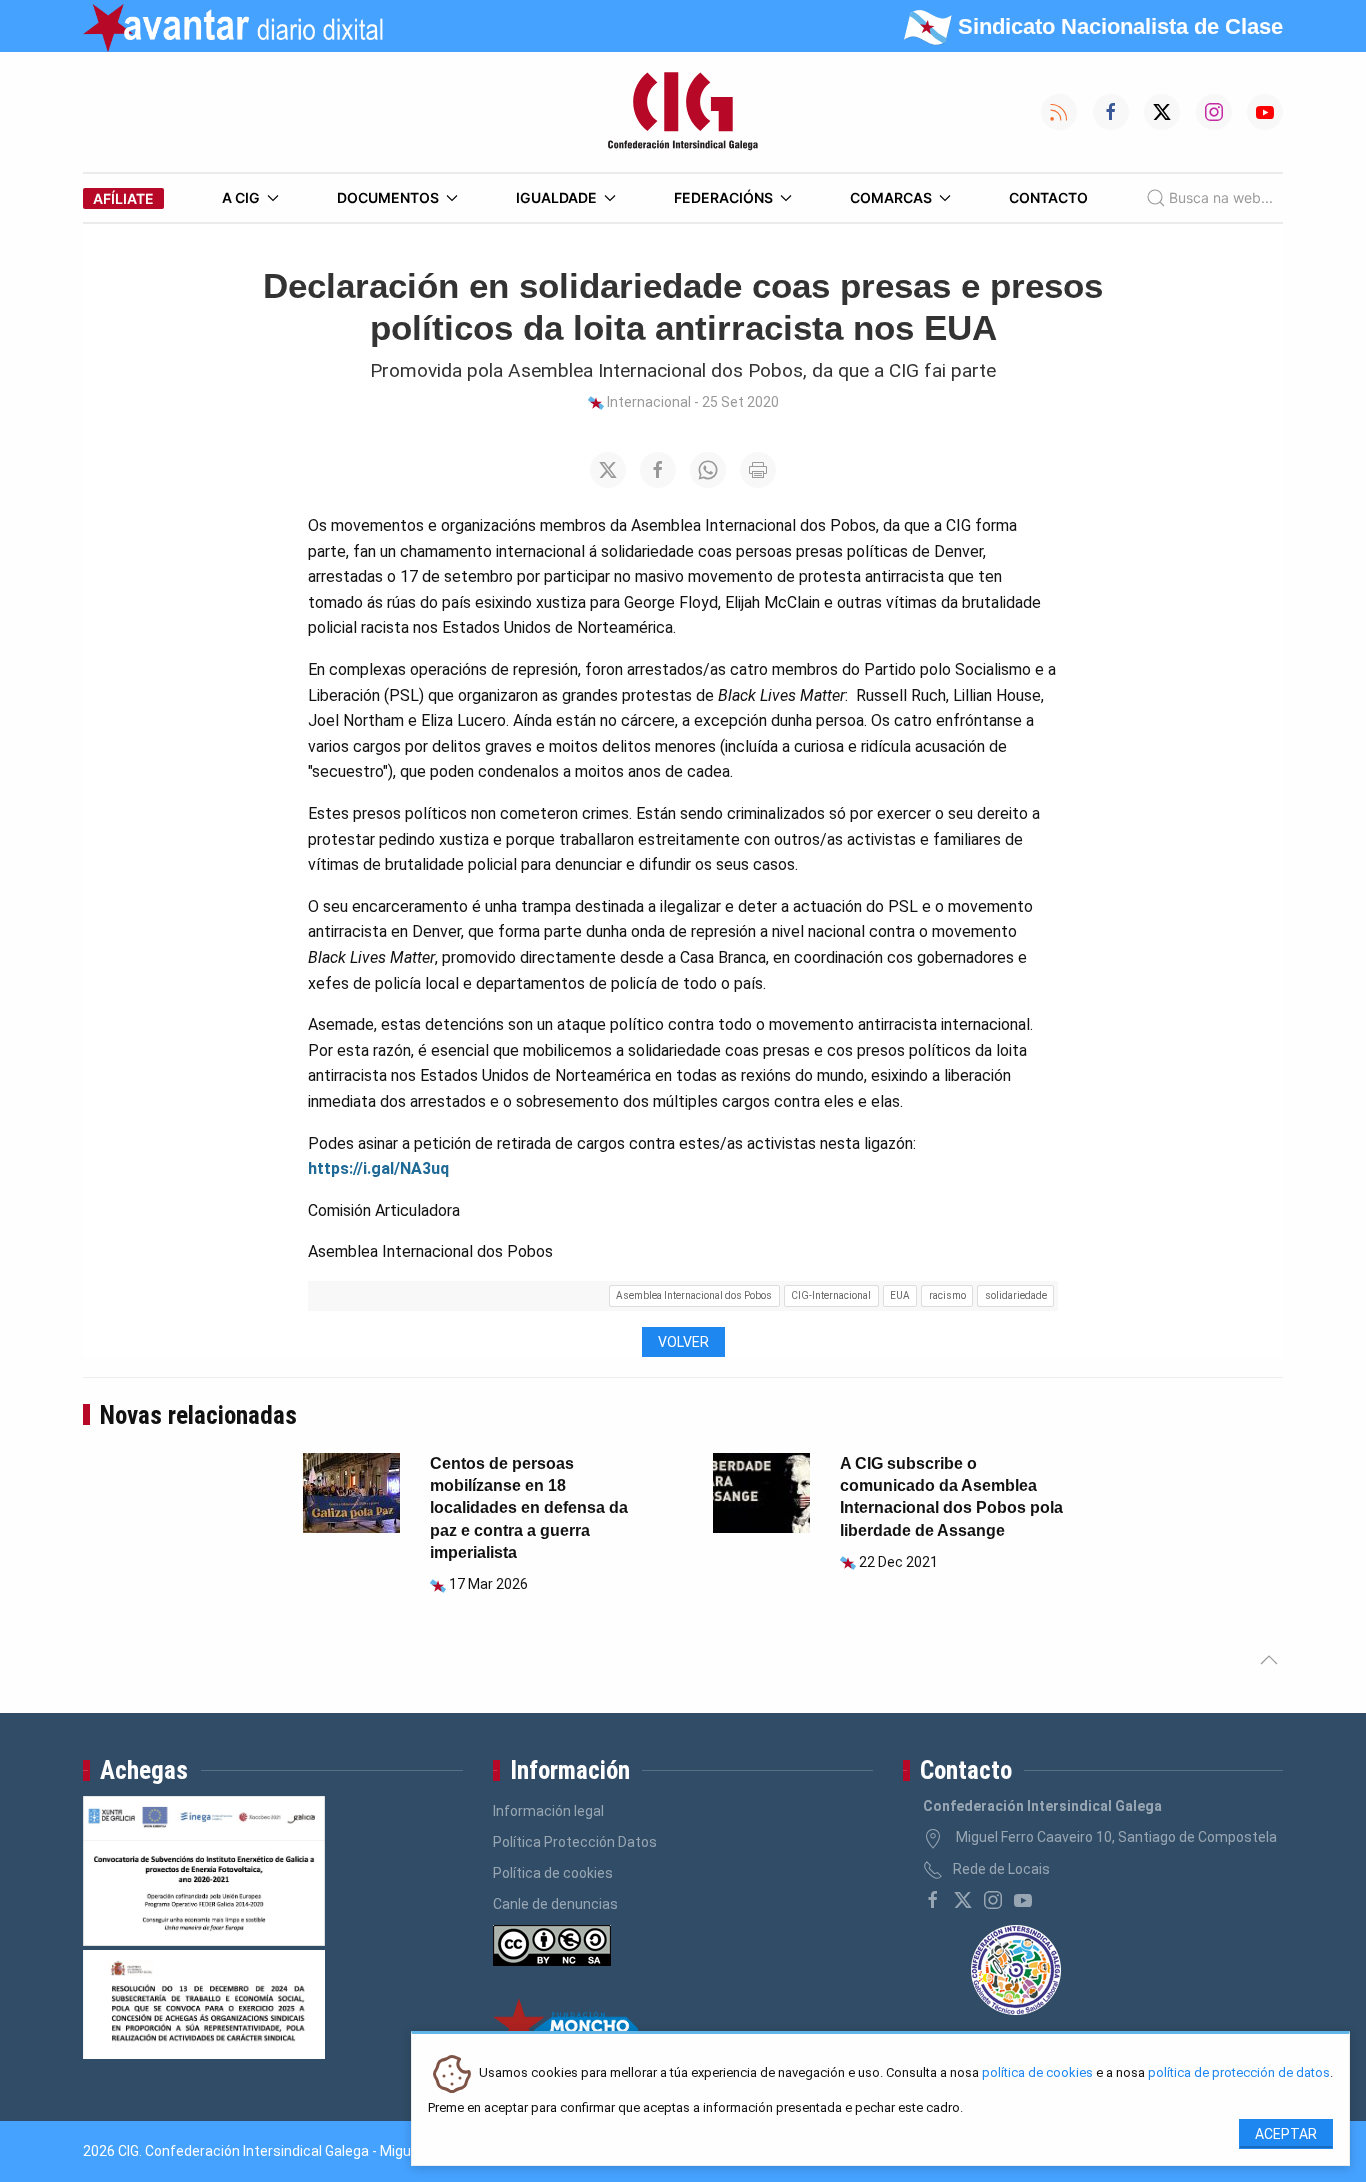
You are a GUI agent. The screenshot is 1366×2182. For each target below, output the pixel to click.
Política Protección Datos (575, 1842)
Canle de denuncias (555, 1904)
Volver (683, 1342)
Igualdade (556, 197)
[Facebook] (933, 1900)
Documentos (388, 197)
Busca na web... (1221, 197)
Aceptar (1286, 2134)
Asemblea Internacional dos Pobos (694, 1295)
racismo (947, 1295)
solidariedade (1016, 1295)
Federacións (723, 197)
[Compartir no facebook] (658, 470)
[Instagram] (993, 1900)
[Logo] (683, 112)
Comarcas (891, 197)
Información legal (548, 1811)
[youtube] (1023, 1900)
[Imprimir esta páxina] (758, 470)
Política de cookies (553, 1873)
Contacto (1048, 197)
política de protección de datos (1239, 2073)
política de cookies (1037, 2073)
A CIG (241, 197)
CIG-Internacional (831, 1295)
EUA (900, 1295)
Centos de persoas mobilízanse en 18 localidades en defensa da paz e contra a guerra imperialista (529, 1508)
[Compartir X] (608, 470)
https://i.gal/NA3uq (378, 1168)
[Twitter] (963, 1900)
